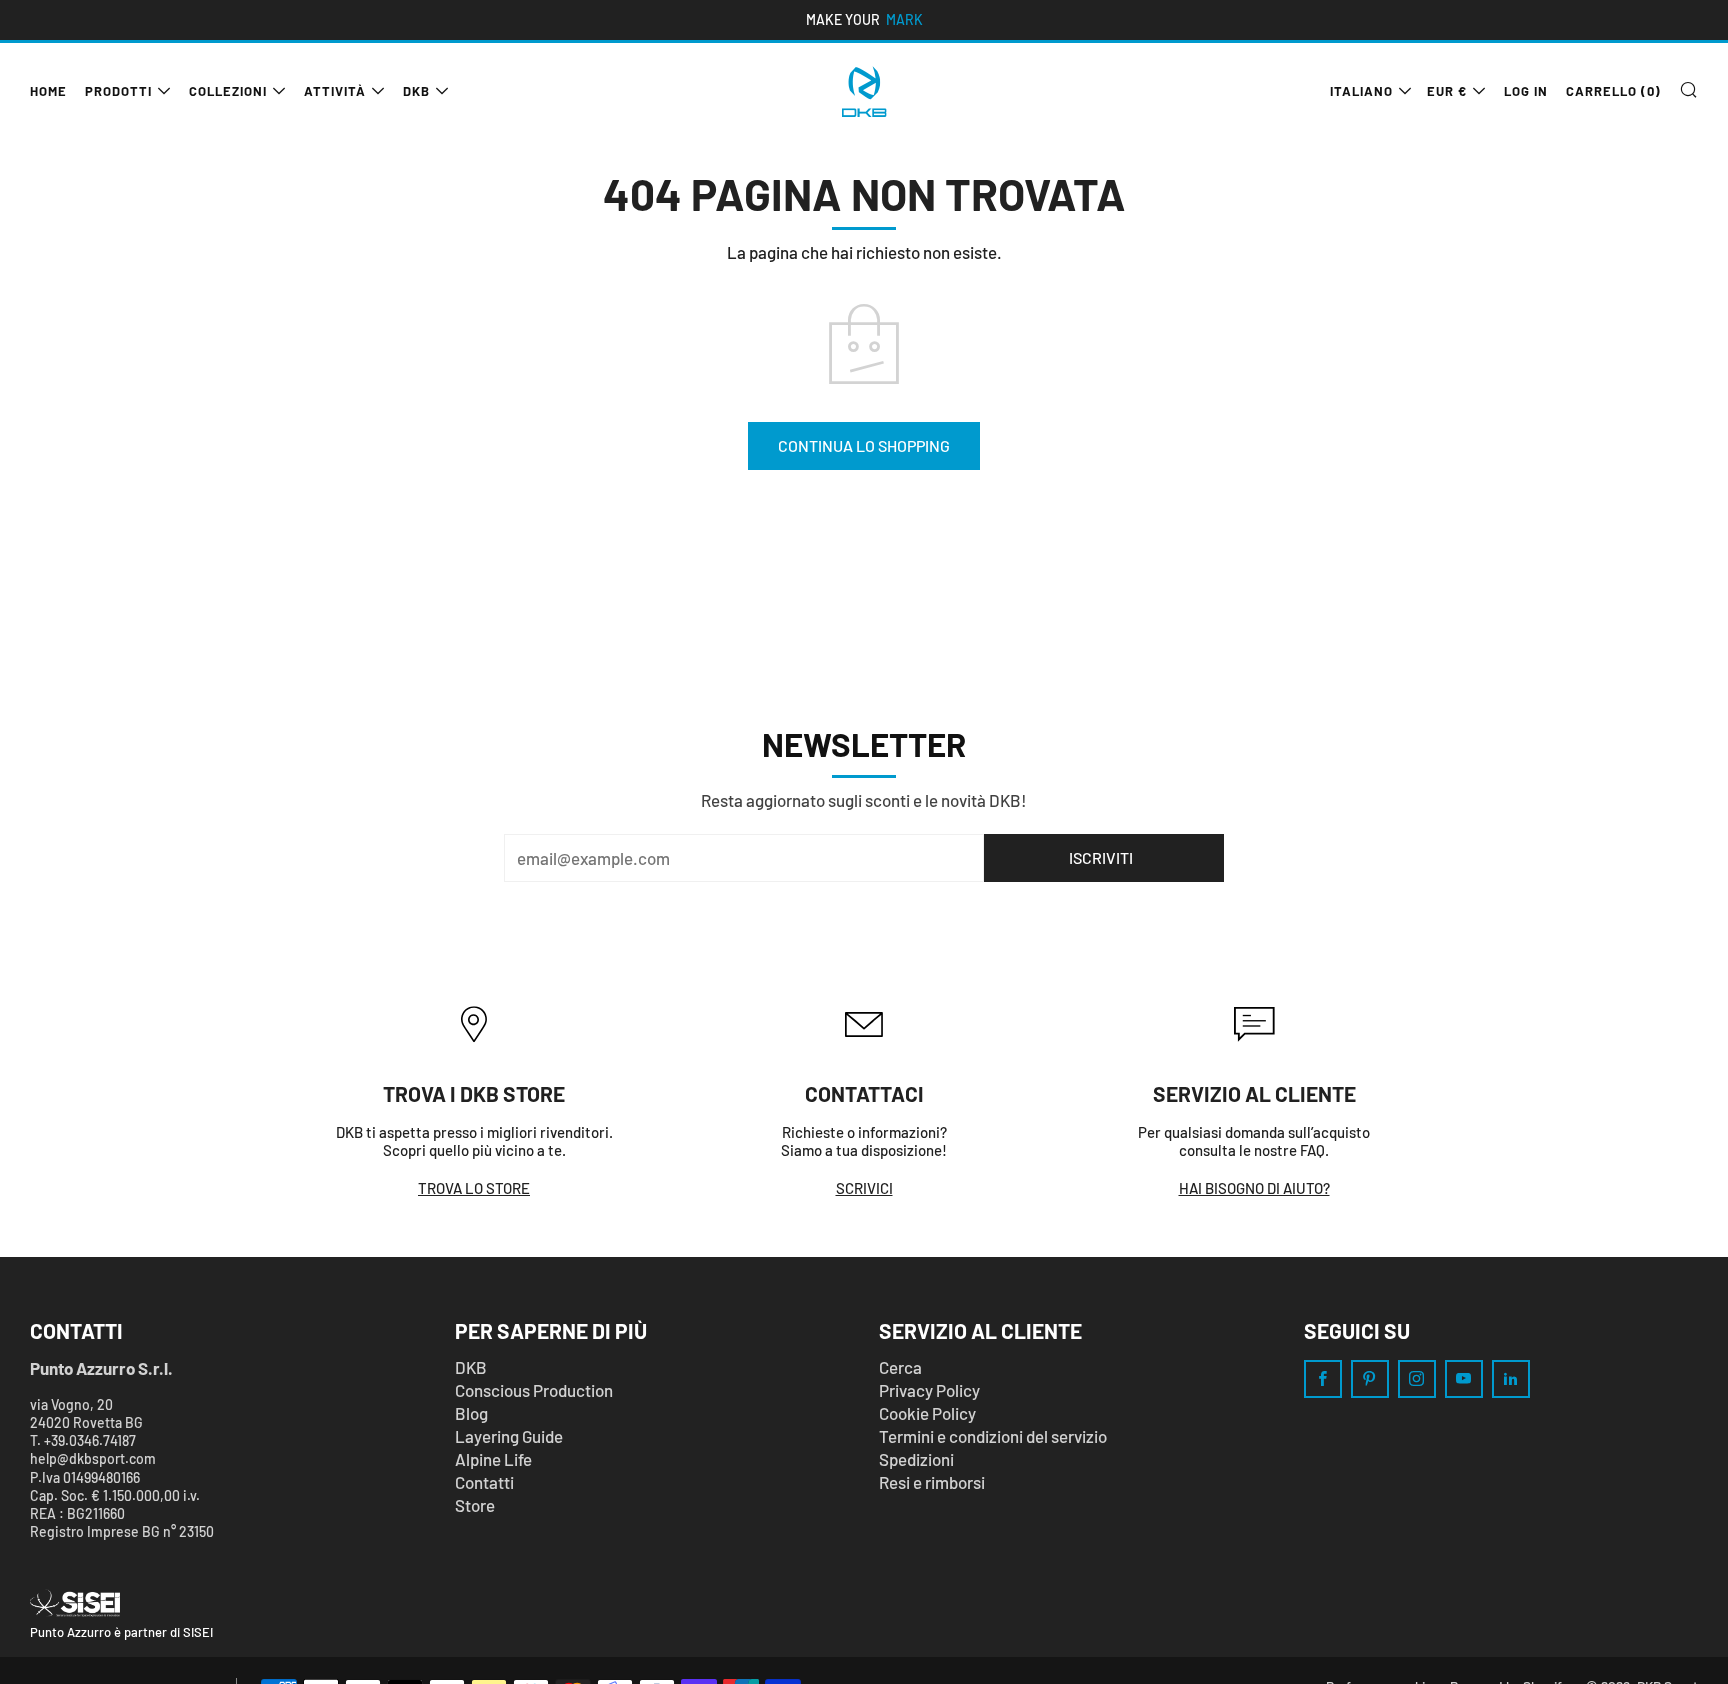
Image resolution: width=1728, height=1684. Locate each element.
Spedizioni (916, 1459)
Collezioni (228, 91)
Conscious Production (534, 1390)
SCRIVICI (864, 1188)
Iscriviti (1101, 857)
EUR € (1447, 91)
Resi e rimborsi (932, 1482)
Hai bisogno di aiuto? (1254, 1188)
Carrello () (1613, 91)
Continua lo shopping (864, 445)
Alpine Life (493, 1459)
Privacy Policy (929, 1390)
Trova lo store (474, 1188)
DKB (416, 91)
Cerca (900, 1367)
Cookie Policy (927, 1413)
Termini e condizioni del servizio (993, 1436)
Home (48, 91)
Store (475, 1505)
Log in (1526, 91)
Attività (335, 91)
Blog (471, 1413)
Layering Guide (509, 1436)
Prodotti (118, 91)
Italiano (1361, 91)
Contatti (484, 1482)
